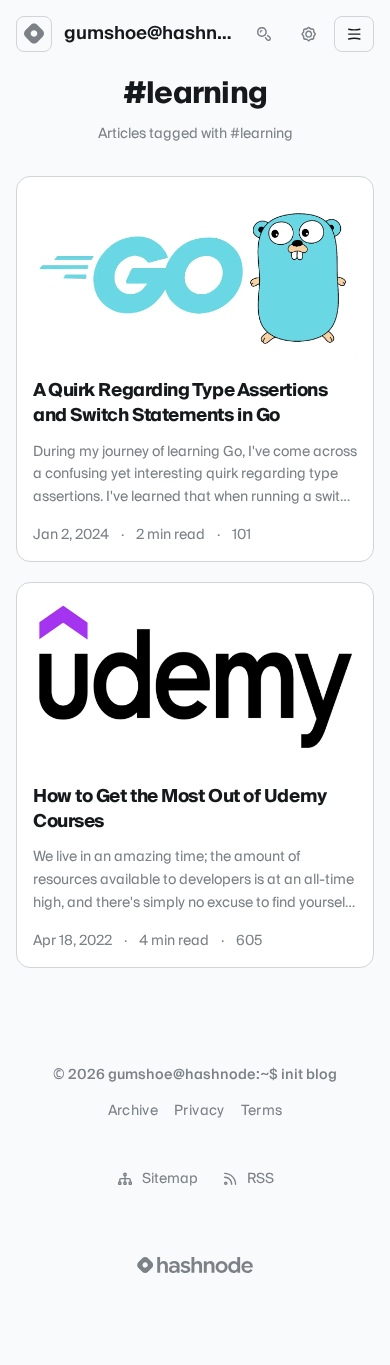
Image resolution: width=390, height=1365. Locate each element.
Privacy (199, 1111)
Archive (133, 1111)
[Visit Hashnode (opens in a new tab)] (195, 1265)
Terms (262, 1111)
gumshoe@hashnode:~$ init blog (149, 34)
